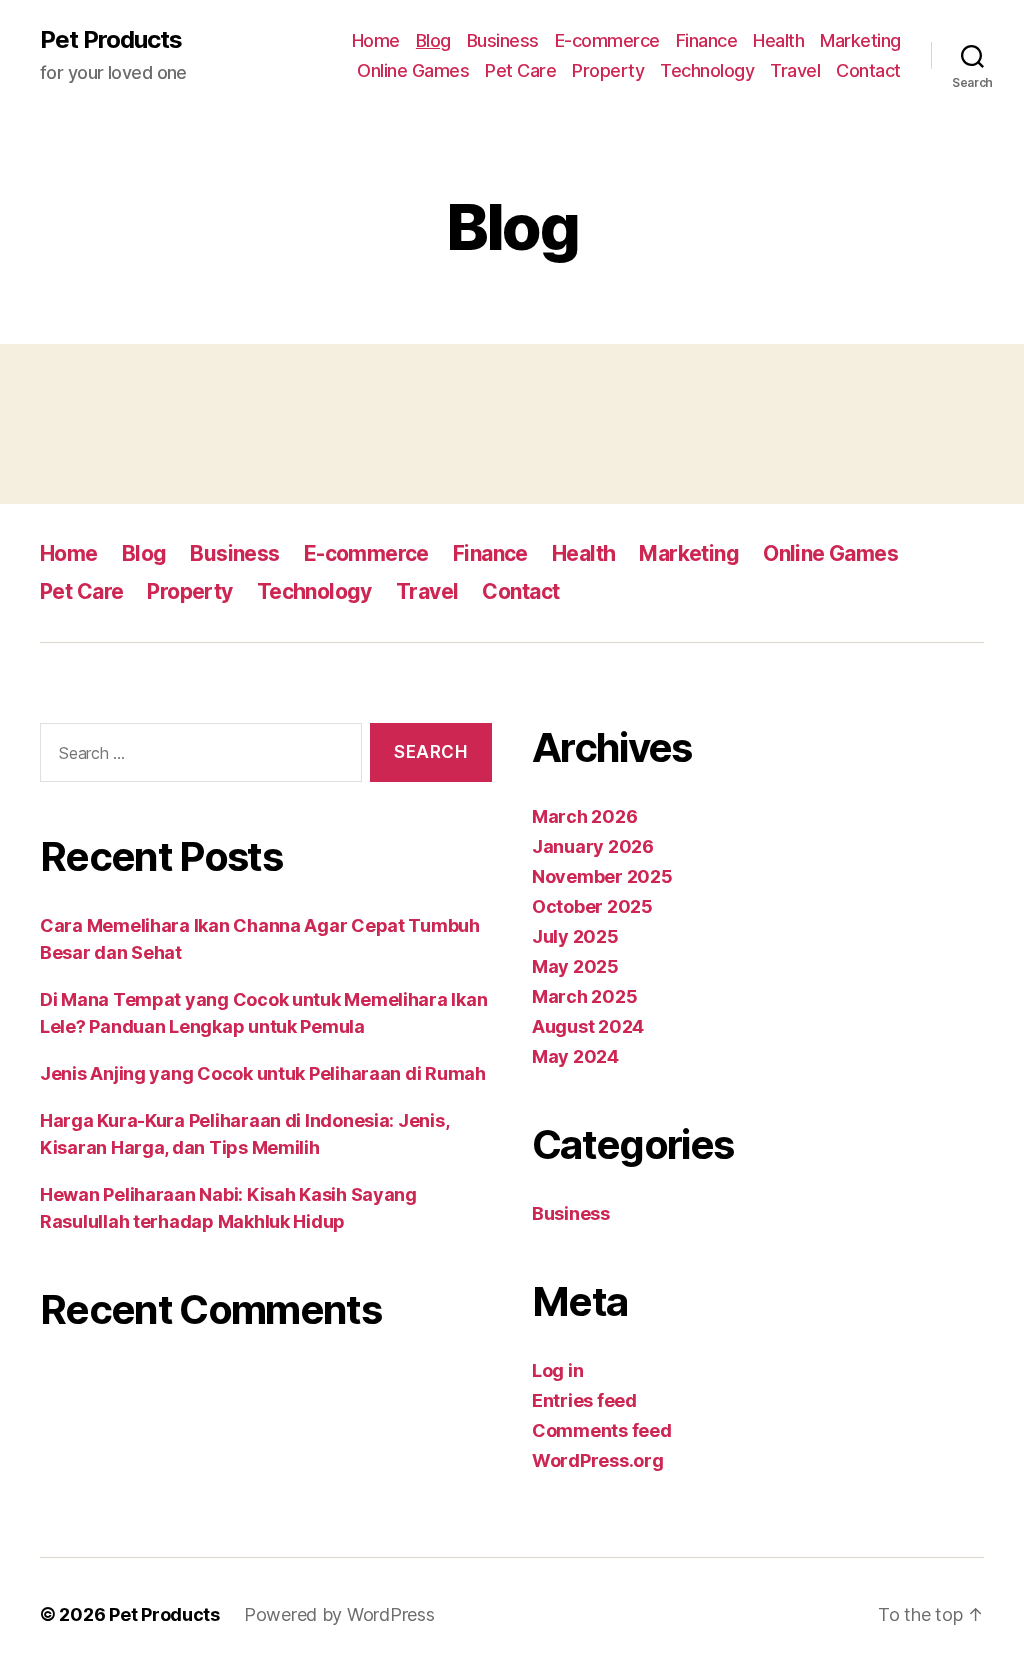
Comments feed (602, 1430)
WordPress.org (598, 1460)
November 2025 (602, 876)
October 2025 (592, 906)
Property (608, 70)
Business (503, 40)
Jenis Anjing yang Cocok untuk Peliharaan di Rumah (263, 1073)
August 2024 (588, 1026)
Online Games (413, 70)
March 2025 (584, 996)
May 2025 (575, 966)
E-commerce (607, 40)
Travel (795, 70)
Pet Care (520, 70)
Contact (868, 70)
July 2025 (575, 936)
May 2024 (575, 1056)
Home (376, 40)
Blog (433, 40)
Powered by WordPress (339, 1614)
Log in (557, 1370)
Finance (707, 40)
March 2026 (584, 816)
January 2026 (593, 846)
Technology (707, 70)
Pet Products (111, 40)
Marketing (860, 40)
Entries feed (584, 1400)
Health (778, 40)
